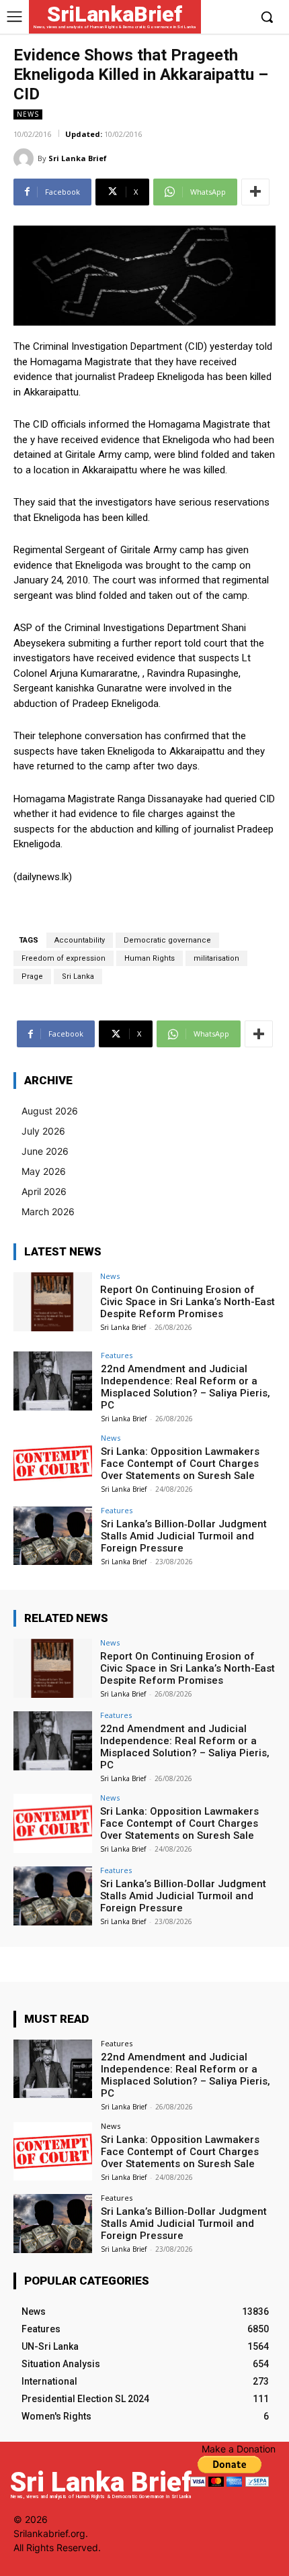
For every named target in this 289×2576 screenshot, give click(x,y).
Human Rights (150, 958)
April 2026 (44, 1191)
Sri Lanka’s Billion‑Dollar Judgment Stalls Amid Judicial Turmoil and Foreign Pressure (184, 1536)
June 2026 (45, 1151)
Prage (32, 976)
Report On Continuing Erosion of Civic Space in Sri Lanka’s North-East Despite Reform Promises (188, 1302)
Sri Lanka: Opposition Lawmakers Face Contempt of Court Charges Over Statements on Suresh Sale (180, 1464)
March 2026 (48, 1211)
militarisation (216, 958)
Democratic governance (167, 940)
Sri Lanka (78, 976)
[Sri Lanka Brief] (26, 158)
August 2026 (50, 1111)
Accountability (80, 940)
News (28, 114)
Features (117, 1355)
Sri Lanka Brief (78, 158)
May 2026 (44, 1171)
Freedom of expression (64, 958)
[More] (255, 192)
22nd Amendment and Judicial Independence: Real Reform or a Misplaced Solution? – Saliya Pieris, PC (185, 1387)
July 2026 (43, 1131)
